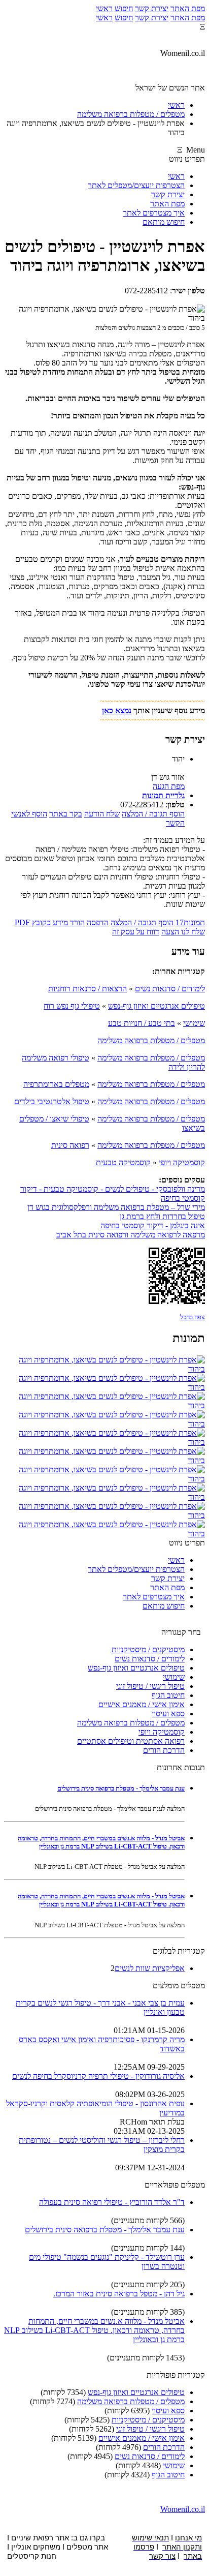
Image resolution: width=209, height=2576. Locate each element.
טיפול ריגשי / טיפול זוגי (150, 1686)
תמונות (190, 922)
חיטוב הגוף (168, 1695)
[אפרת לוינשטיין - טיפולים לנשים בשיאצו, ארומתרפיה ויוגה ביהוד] (104, 1369)
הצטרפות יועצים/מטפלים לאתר (136, 185)
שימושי (194, 1023)
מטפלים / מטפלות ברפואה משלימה (151, 1040)
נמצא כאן (117, 710)
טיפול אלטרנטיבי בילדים (52, 1101)
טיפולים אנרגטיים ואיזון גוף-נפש (156, 1006)
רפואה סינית (70, 1145)
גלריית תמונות (163, 795)
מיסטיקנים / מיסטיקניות (148, 1649)
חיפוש (124, 8)
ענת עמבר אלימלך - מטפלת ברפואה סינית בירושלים (121, 1788)
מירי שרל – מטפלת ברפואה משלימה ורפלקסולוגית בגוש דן (116, 1207)
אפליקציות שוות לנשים (150, 1968)
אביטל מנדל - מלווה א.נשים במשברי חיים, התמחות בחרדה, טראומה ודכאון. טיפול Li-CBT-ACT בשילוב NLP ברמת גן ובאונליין (101, 1842)
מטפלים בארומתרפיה (56, 1084)
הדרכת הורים (164, 1750)
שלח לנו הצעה (183, 932)
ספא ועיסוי (168, 1714)
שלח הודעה (102, 814)
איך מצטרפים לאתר (154, 213)
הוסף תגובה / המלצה (153, 814)
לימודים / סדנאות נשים (170, 989)
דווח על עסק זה (136, 932)
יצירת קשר (152, 8)
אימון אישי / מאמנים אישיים (142, 1704)
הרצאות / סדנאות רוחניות (88, 989)
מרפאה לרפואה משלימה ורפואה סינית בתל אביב (131, 1235)
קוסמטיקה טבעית (123, 1162)
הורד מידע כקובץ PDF (50, 922)
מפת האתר (188, 8)
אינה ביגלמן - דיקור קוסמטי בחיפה (153, 1225)
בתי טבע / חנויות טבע (142, 1023)
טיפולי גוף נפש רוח (72, 1006)
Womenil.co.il (183, 2509)
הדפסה (98, 922)
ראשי (104, 8)
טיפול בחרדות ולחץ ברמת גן (162, 1216)
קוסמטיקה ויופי (182, 1162)
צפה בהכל (193, 1317)
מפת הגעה (169, 786)
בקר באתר (66, 814)
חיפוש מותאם (164, 222)
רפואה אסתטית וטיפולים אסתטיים (131, 1741)
